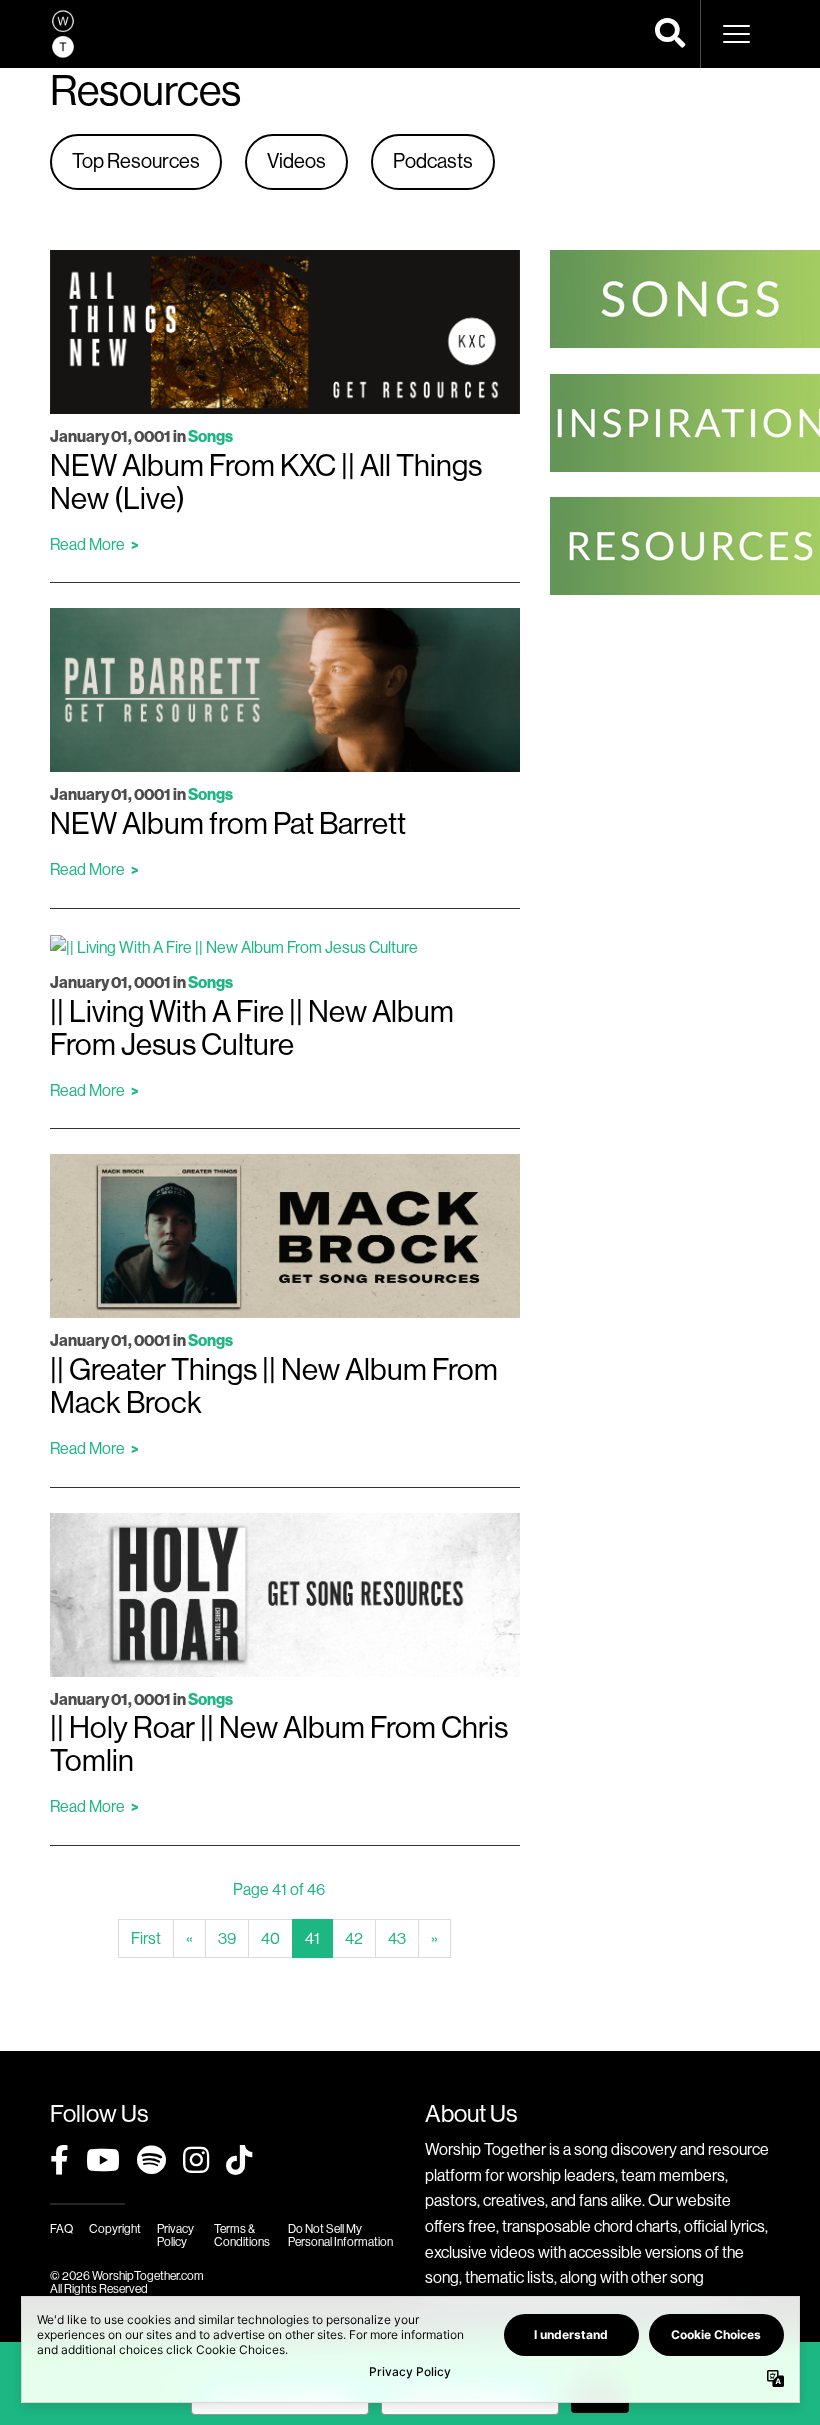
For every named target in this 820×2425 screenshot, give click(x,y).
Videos (296, 161)
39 (227, 1938)
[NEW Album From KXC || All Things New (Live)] (285, 330)
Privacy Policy (175, 2235)
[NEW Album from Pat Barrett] (285, 688)
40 (270, 1938)
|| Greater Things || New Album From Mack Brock (274, 1386)
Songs (210, 436)
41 (319, 1943)
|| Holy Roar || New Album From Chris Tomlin (279, 1744)
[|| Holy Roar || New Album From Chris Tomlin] (285, 1593)
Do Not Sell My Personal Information (340, 2235)
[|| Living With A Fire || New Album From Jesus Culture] (234, 946)
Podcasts (433, 161)
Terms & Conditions (242, 2235)
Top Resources (136, 161)
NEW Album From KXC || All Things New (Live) (266, 482)
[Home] (63, 34)
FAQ (61, 2229)
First (146, 1938)
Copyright (115, 2229)
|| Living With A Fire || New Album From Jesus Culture (252, 1028)
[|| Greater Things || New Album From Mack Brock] (285, 1235)
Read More (87, 544)
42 (354, 1938)
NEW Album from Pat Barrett (228, 824)
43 (397, 1938)
